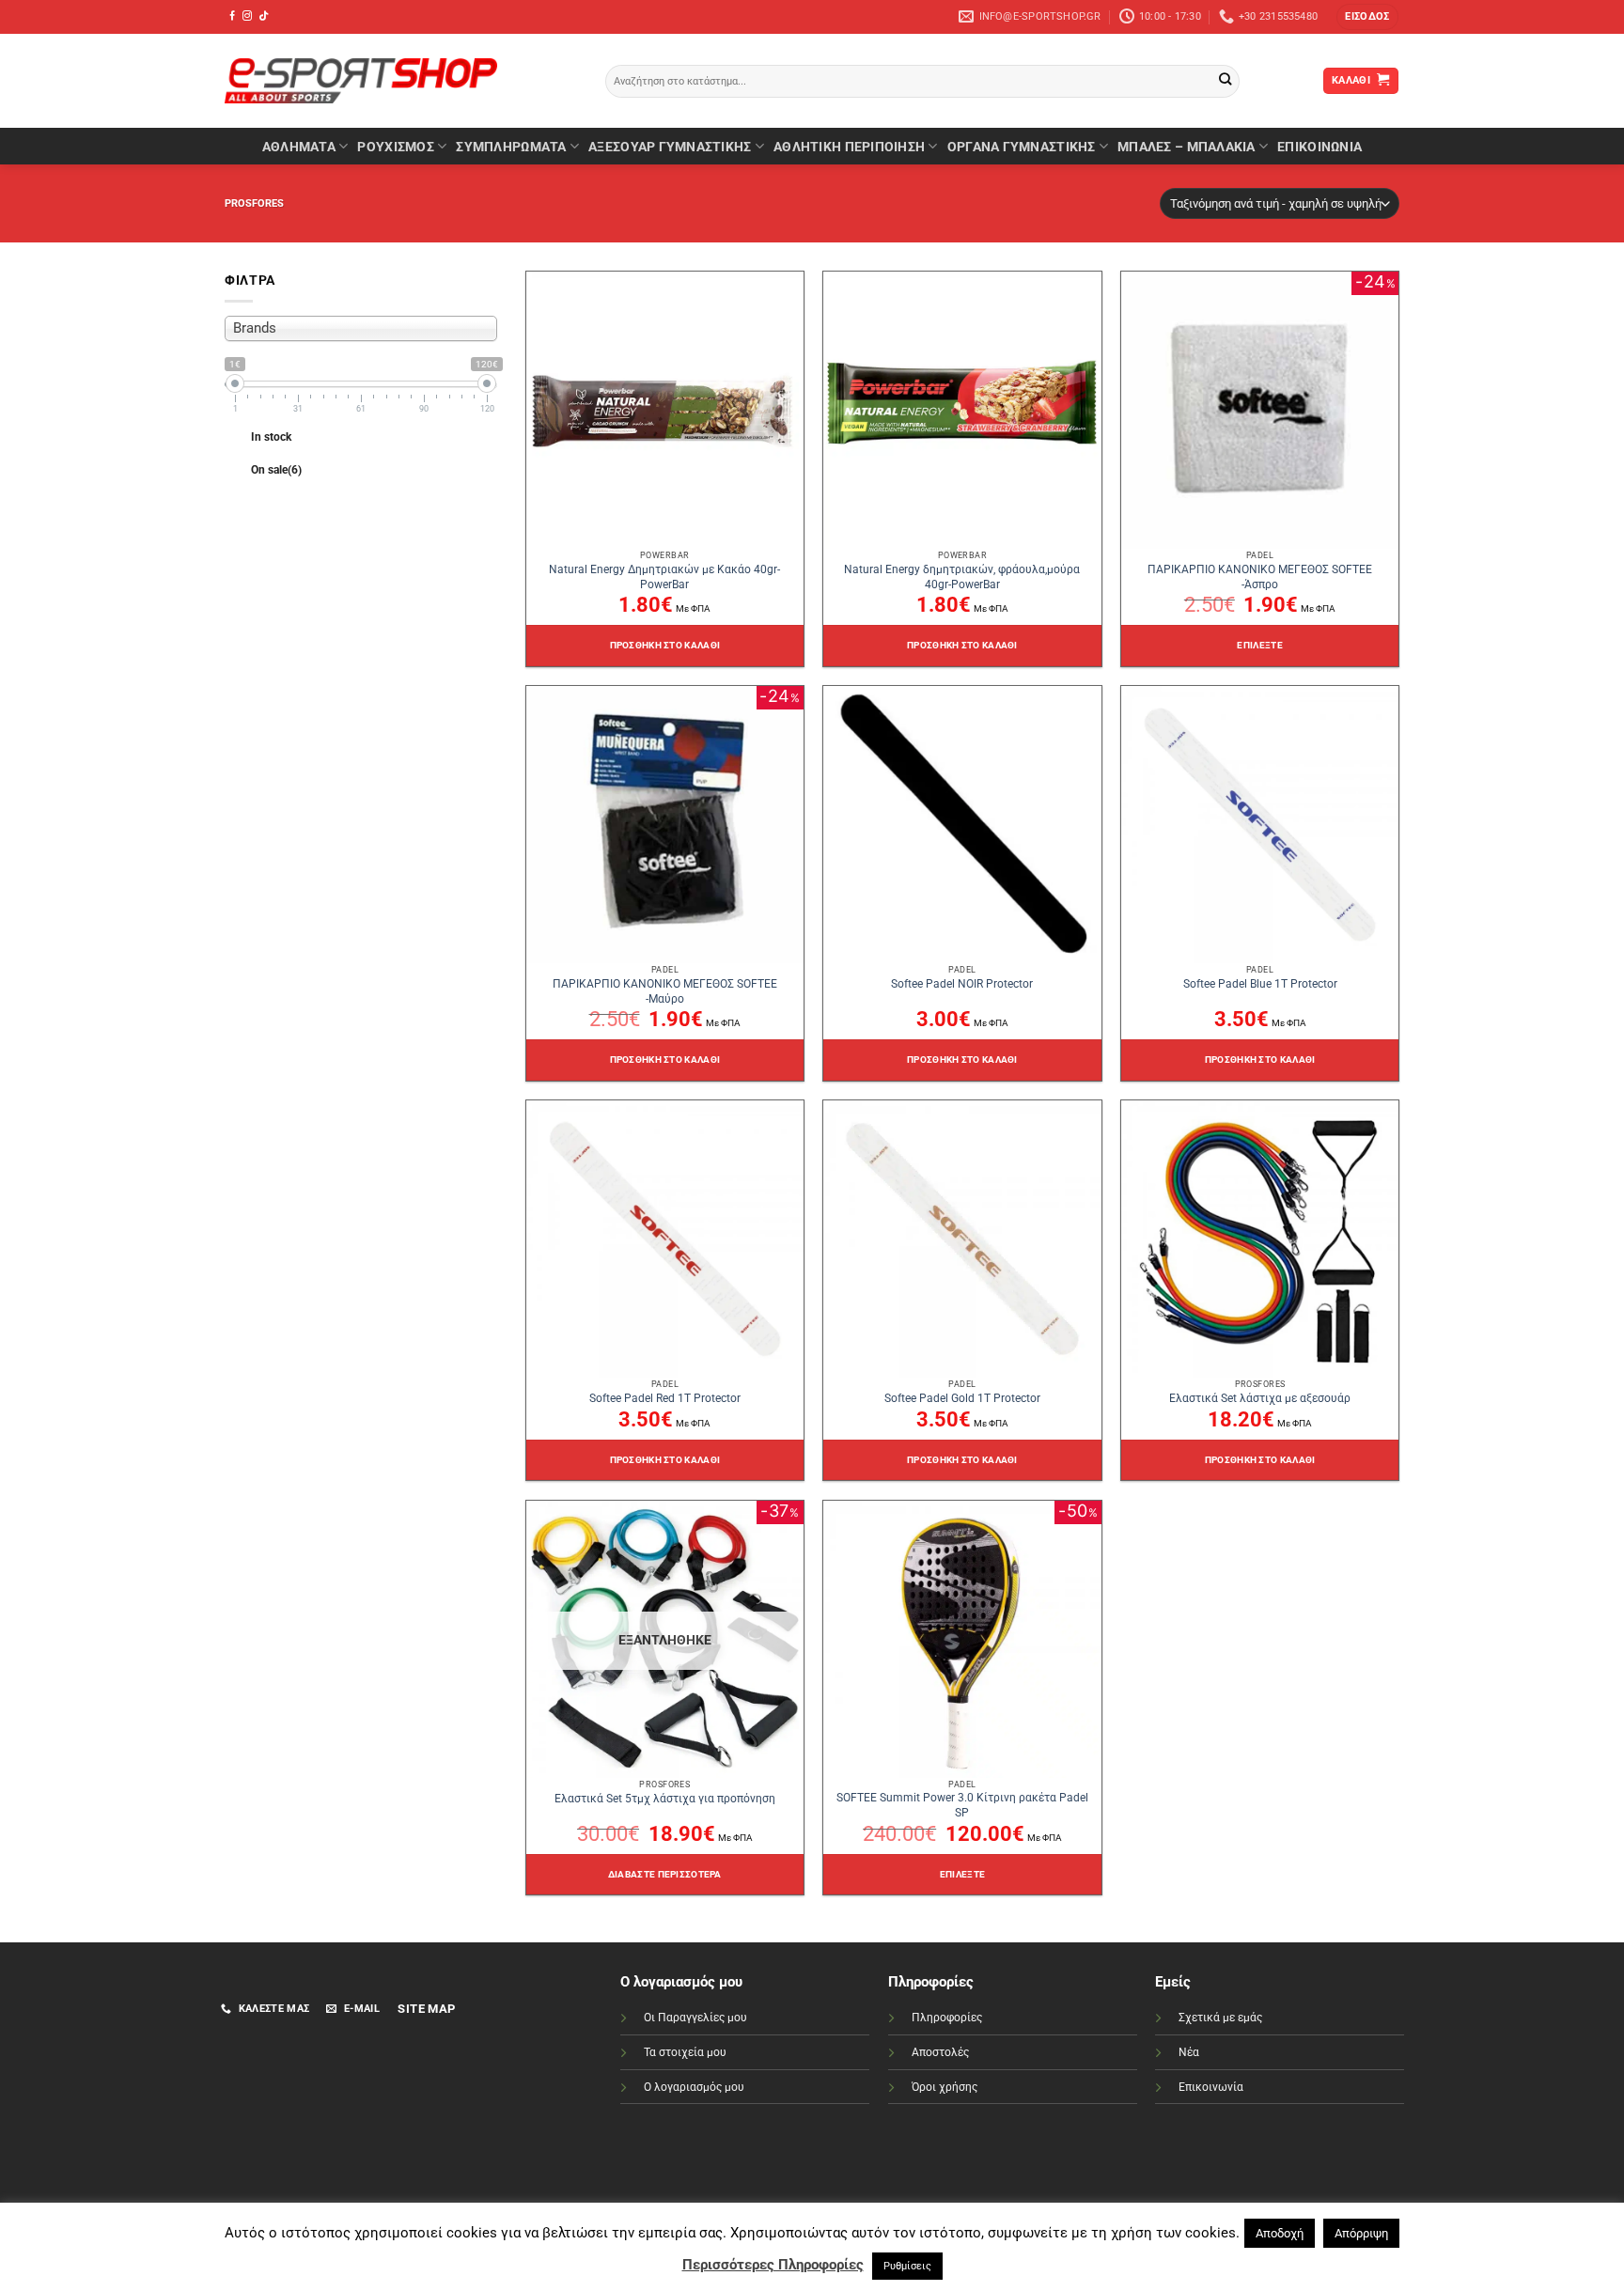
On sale (276, 470)
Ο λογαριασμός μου (694, 2087)
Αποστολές (940, 2052)
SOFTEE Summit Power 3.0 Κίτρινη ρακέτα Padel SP (962, 1805)
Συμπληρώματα (511, 147)
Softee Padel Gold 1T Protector (962, 1398)
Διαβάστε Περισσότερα (665, 1874)
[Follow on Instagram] (247, 16)
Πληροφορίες (947, 2018)
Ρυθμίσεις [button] (907, 2266)
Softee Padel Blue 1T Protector (1260, 984)
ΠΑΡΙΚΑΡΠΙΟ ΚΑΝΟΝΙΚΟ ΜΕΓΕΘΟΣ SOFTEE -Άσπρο (1260, 577)
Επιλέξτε (1259, 645)
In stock (271, 437)
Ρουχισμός (395, 147)
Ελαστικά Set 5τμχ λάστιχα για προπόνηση (665, 1799)
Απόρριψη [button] (1361, 2233)
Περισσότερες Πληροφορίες (773, 2265)
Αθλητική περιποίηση (849, 147)
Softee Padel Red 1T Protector (665, 1398)
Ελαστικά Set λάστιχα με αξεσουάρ (1260, 1398)
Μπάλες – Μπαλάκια (1187, 147)
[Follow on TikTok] (263, 16)
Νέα (1189, 2052)
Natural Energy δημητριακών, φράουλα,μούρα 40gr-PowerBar (962, 577)
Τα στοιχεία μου (685, 2052)
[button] (1367, 17)
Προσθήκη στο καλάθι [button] (665, 645)
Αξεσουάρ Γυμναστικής (670, 147)
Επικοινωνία (1211, 2087)
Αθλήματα (299, 147)
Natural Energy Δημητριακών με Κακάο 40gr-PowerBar (664, 577)
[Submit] (1225, 81)
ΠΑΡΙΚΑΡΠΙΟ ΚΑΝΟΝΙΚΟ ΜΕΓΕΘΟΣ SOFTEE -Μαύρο (665, 991)
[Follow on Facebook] (232, 16)
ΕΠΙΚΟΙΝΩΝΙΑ (1319, 147)
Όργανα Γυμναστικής (1022, 147)
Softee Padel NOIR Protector (962, 984)
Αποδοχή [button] (1280, 2233)
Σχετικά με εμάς (1220, 2018)
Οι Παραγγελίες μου (695, 2018)
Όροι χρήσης (945, 2087)
